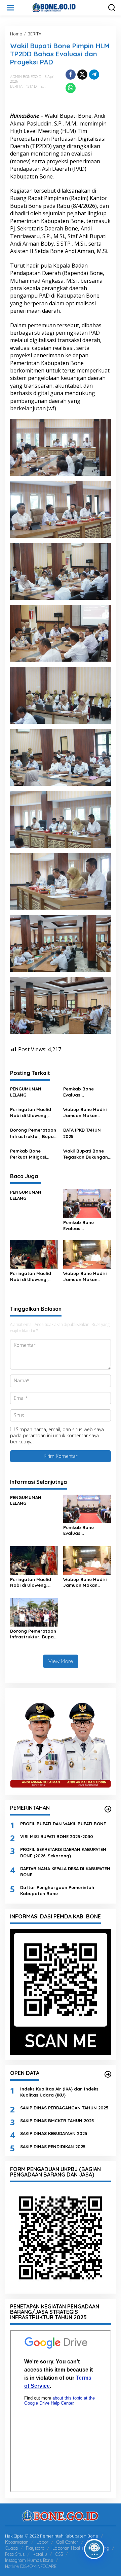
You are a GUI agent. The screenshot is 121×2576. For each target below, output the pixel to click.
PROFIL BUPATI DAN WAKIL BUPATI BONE (63, 1824)
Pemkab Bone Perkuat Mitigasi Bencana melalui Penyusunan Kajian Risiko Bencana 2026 (33, 1154)
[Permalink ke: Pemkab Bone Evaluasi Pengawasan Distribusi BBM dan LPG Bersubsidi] (87, 1203)
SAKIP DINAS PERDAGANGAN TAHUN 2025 (64, 2108)
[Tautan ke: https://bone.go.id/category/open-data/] (108, 2074)
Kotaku (40, 2554)
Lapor (43, 2542)
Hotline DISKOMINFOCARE (31, 2566)
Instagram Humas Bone (29, 2560)
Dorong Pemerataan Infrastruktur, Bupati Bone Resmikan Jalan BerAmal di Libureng (33, 1133)
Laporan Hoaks (68, 2548)
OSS (59, 2554)
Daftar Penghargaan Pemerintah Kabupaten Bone (57, 1890)
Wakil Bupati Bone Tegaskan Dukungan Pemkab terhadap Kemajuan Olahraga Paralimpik (86, 1154)
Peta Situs (15, 2554)
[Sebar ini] (71, 75)
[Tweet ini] (82, 75)
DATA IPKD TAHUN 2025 (82, 1133)
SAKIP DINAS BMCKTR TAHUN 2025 (57, 2121)
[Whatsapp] (71, 88)
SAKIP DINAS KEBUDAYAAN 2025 (54, 2133)
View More (61, 1661)
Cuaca (11, 2548)
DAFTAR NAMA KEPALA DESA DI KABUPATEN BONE (65, 1872)
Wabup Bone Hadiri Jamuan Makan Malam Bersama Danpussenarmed (85, 1113)
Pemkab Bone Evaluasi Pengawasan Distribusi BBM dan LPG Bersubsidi (84, 1092)
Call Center (67, 2542)
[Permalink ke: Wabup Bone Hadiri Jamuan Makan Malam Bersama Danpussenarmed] (87, 1254)
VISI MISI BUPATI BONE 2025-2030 (57, 1836)
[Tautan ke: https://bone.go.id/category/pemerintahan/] (108, 1809)
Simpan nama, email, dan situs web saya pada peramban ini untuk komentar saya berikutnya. (57, 1435)
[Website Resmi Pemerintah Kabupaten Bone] (62, 7)
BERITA (16, 86)
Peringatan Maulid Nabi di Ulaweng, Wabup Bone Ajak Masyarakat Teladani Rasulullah (34, 1113)
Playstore (35, 2548)
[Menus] (10, 8)
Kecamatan (17, 2542)
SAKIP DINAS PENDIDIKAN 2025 (53, 2146)
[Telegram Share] (94, 75)
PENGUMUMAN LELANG (26, 1092)
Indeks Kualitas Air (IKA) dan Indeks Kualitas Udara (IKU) (59, 2092)
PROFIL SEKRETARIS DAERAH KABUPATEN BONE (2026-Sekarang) (63, 1852)
